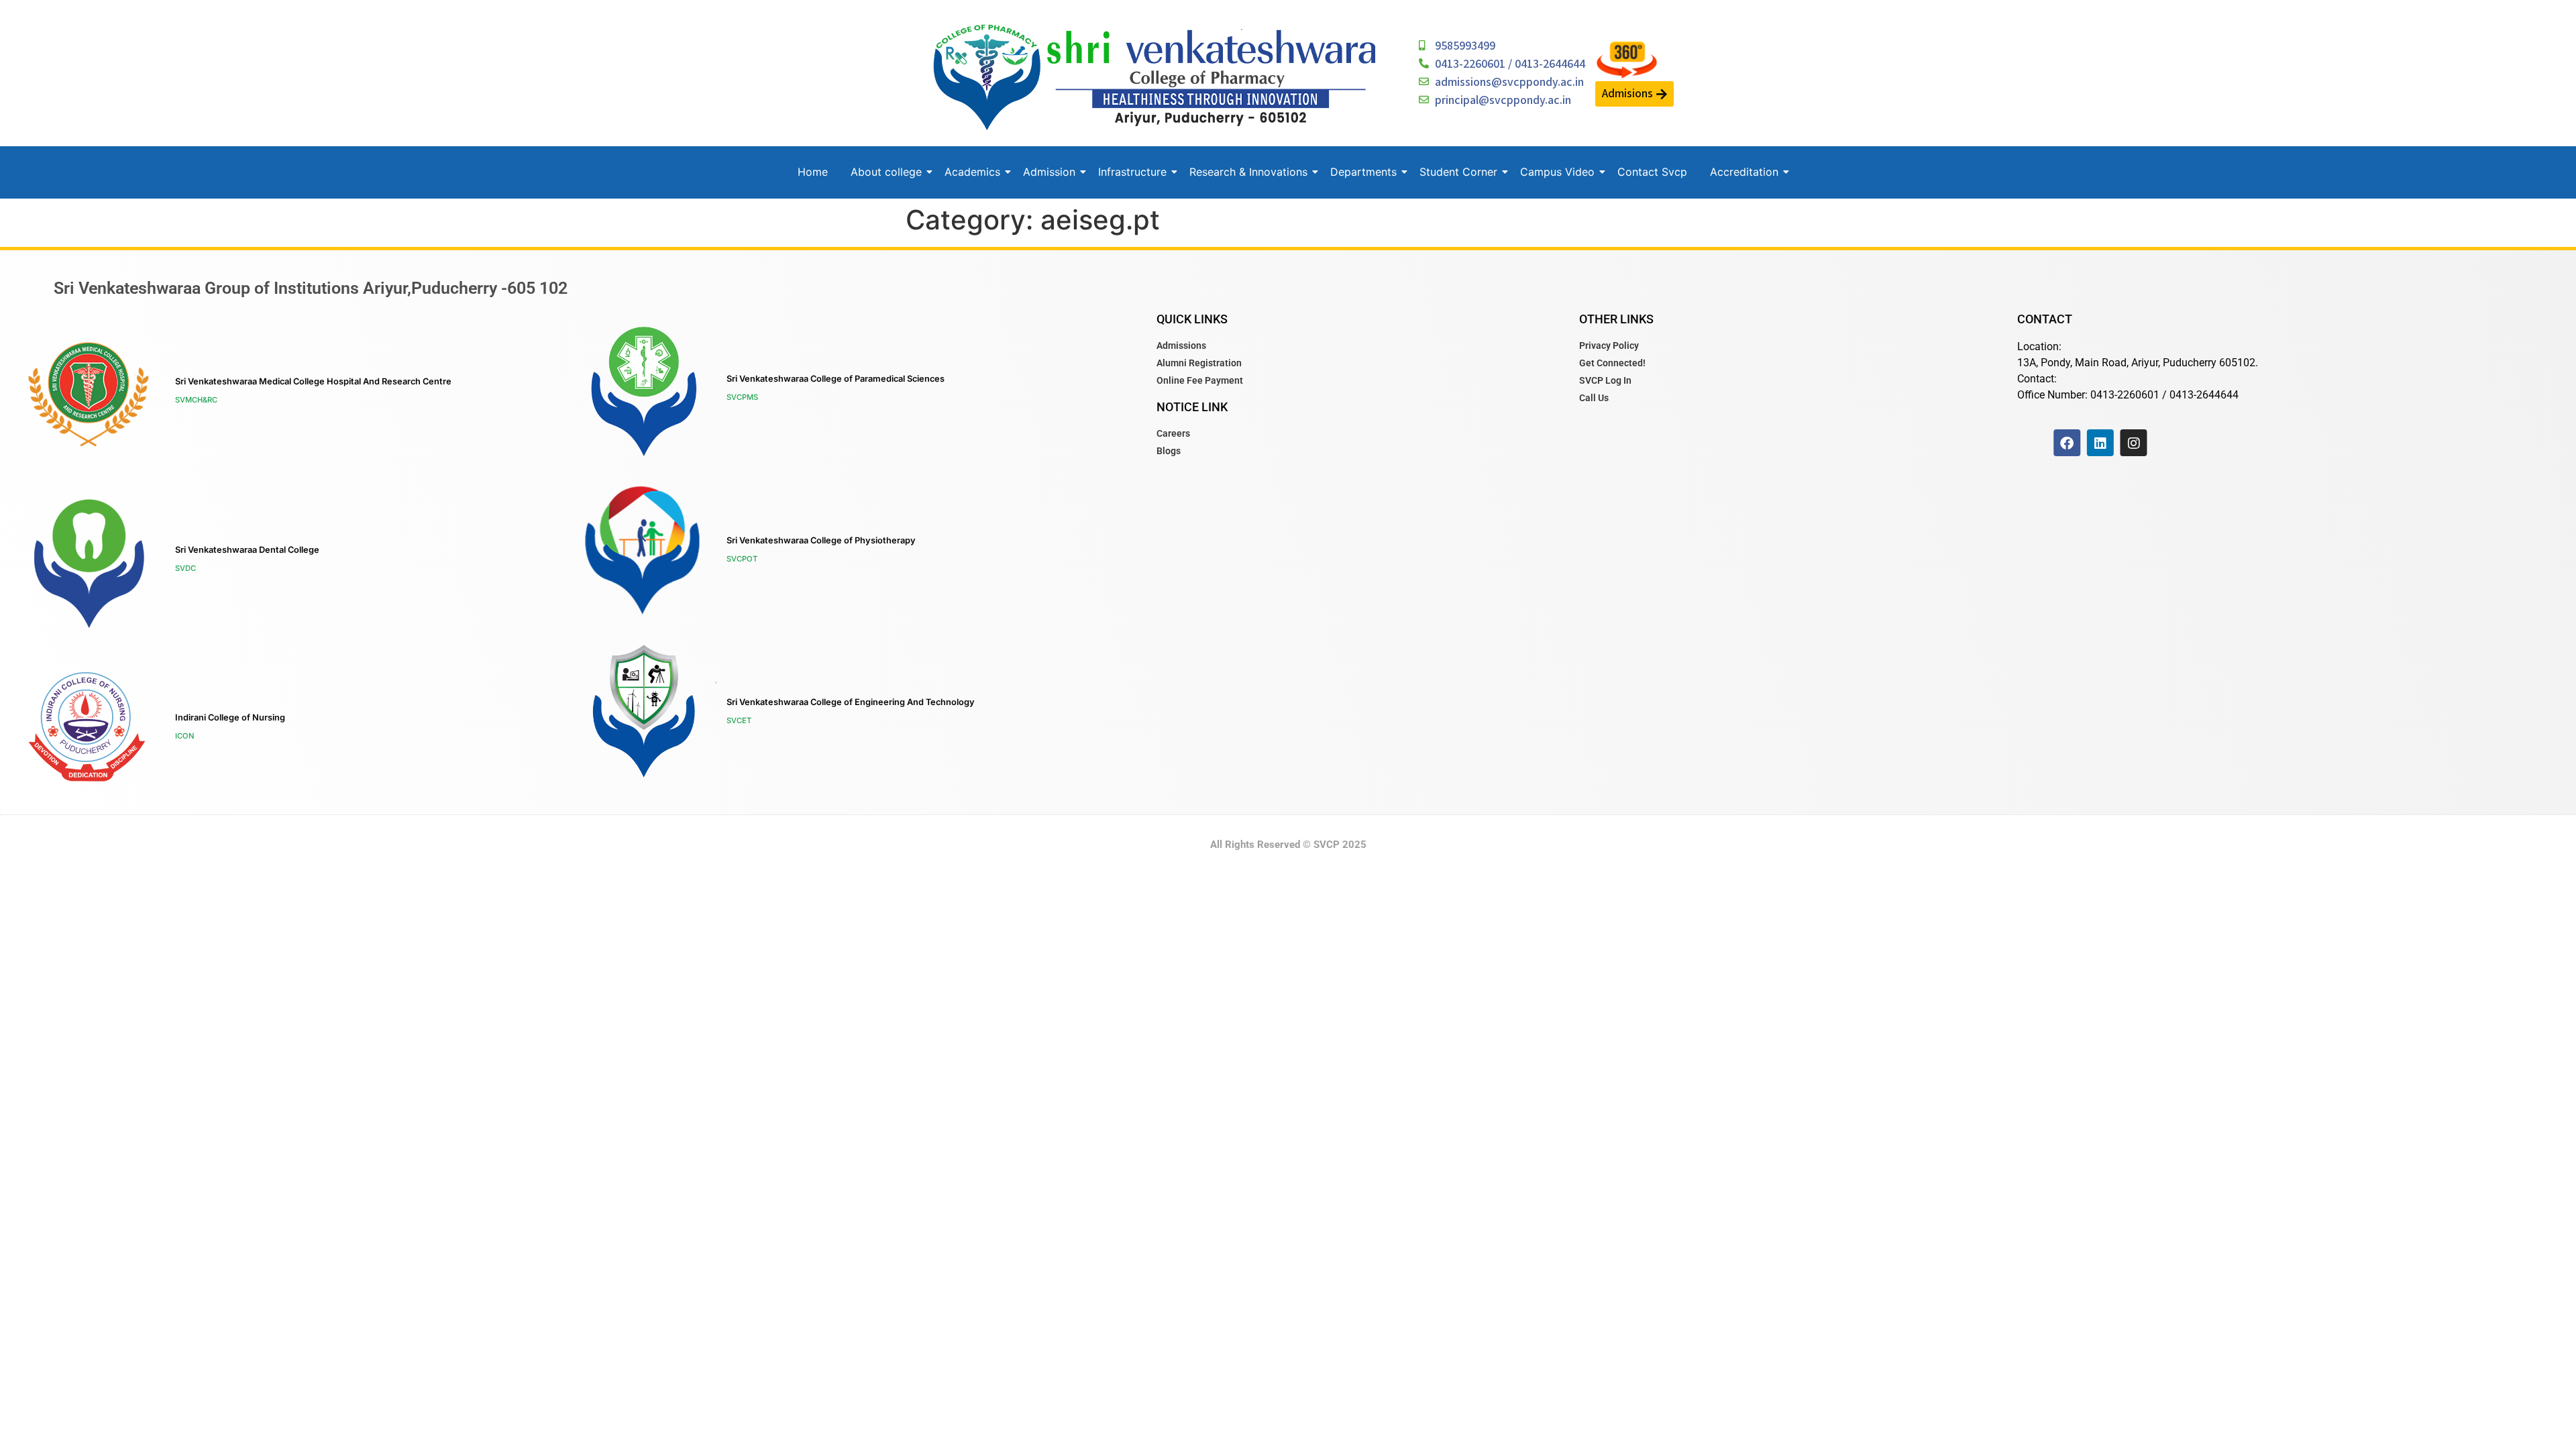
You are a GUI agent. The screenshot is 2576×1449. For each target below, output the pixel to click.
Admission (1049, 172)
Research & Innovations (1248, 172)
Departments (1363, 172)
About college (886, 172)
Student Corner (1458, 172)
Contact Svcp (1652, 172)
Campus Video (1557, 172)
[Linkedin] (2100, 443)
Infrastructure (1132, 172)
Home (813, 172)
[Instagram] (2134, 443)
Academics (972, 172)
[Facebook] (2067, 443)
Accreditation (1744, 172)
